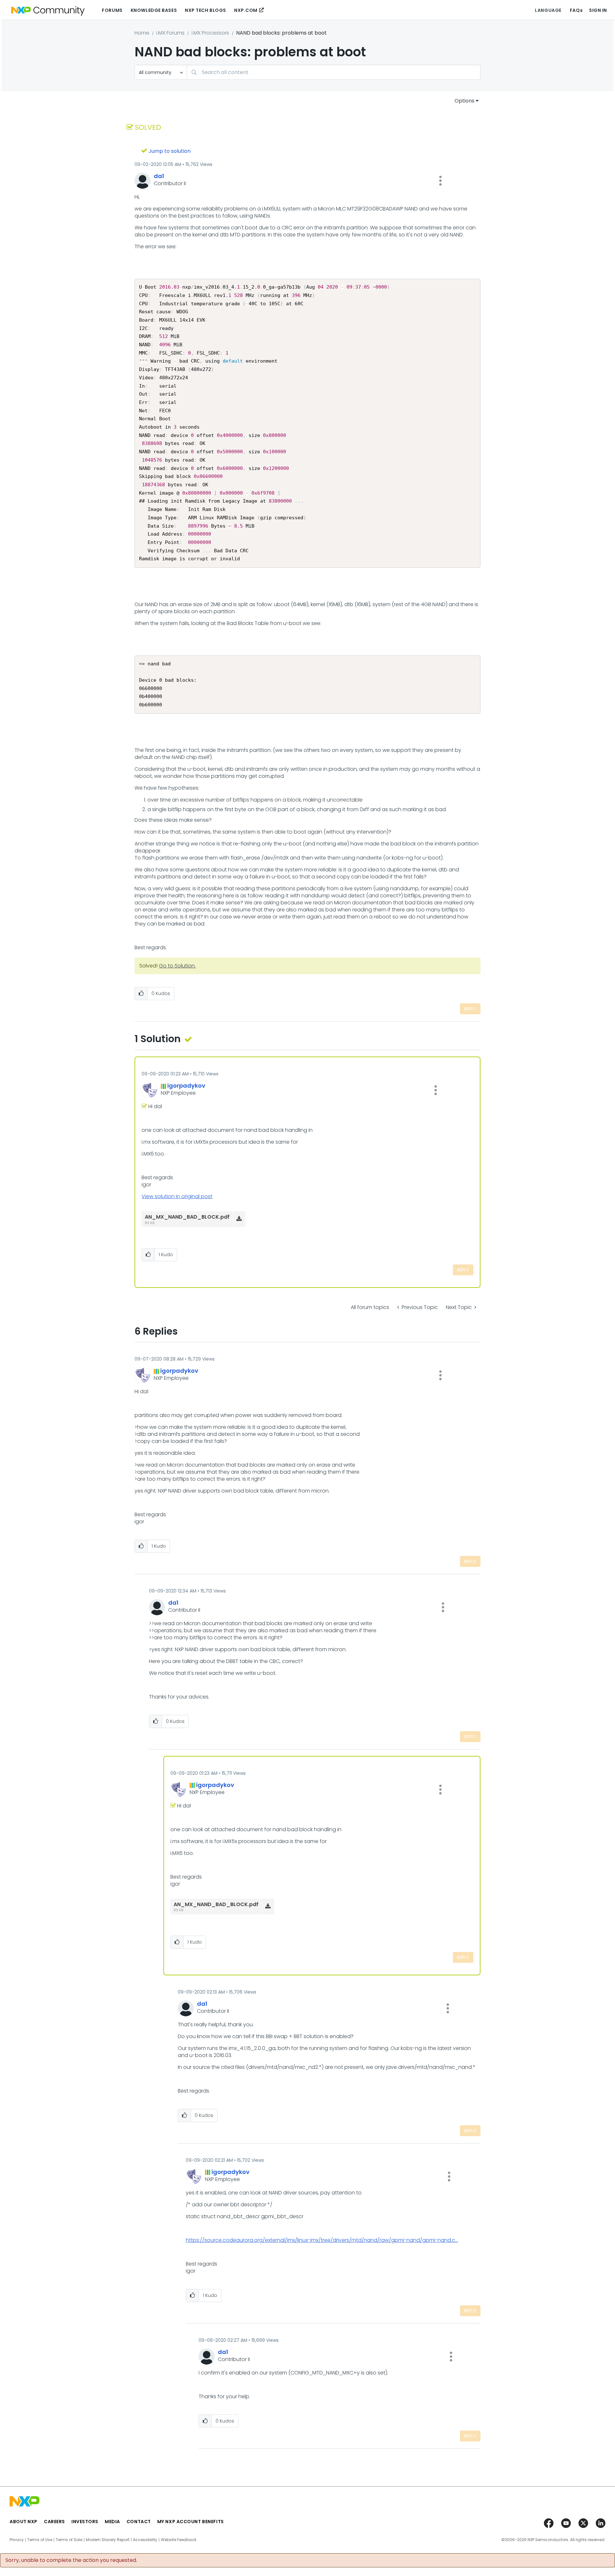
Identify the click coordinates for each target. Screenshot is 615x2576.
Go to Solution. (177, 966)
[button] (440, 181)
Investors (85, 2522)
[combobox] (334, 72)
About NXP (24, 2522)
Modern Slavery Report (108, 2540)
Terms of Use (40, 2540)
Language (548, 10)
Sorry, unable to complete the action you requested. (71, 2560)
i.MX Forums (170, 33)
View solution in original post (177, 1196)
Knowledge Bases (154, 10)
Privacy (17, 2540)
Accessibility (145, 2540)
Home (142, 33)
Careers (54, 2522)
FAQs (576, 10)
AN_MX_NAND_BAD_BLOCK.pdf (187, 1217)
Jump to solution (170, 151)
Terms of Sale (69, 2540)
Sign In (598, 10)
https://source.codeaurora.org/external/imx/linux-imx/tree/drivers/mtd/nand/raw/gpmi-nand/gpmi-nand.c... (322, 2240)
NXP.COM (246, 10)
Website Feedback (179, 2540)
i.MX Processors (210, 33)
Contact (139, 2522)
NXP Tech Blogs (205, 10)
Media (112, 2522)
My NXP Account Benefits (191, 2522)
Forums (112, 10)
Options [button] (464, 101)
